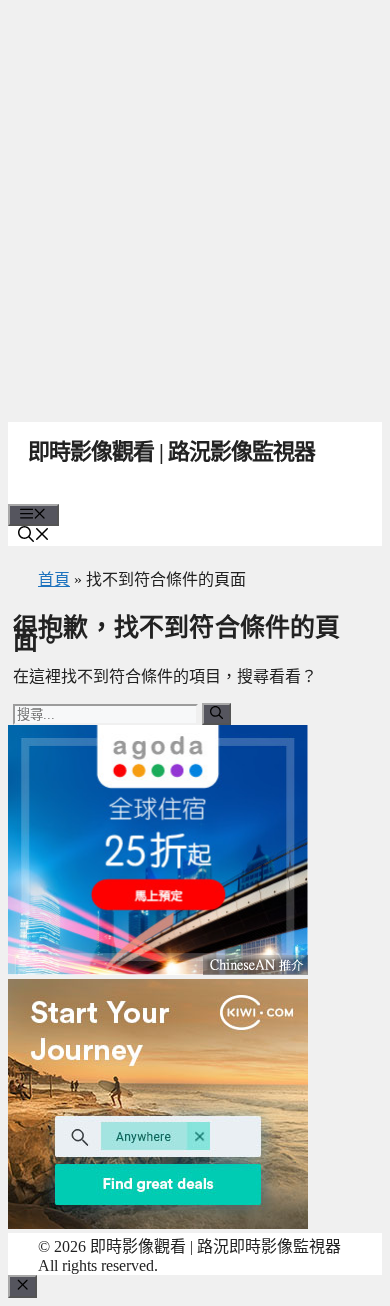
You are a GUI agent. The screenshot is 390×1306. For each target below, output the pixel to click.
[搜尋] (216, 714)
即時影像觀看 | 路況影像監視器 (171, 451)
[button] (34, 536)
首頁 (54, 579)
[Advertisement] (195, 205)
